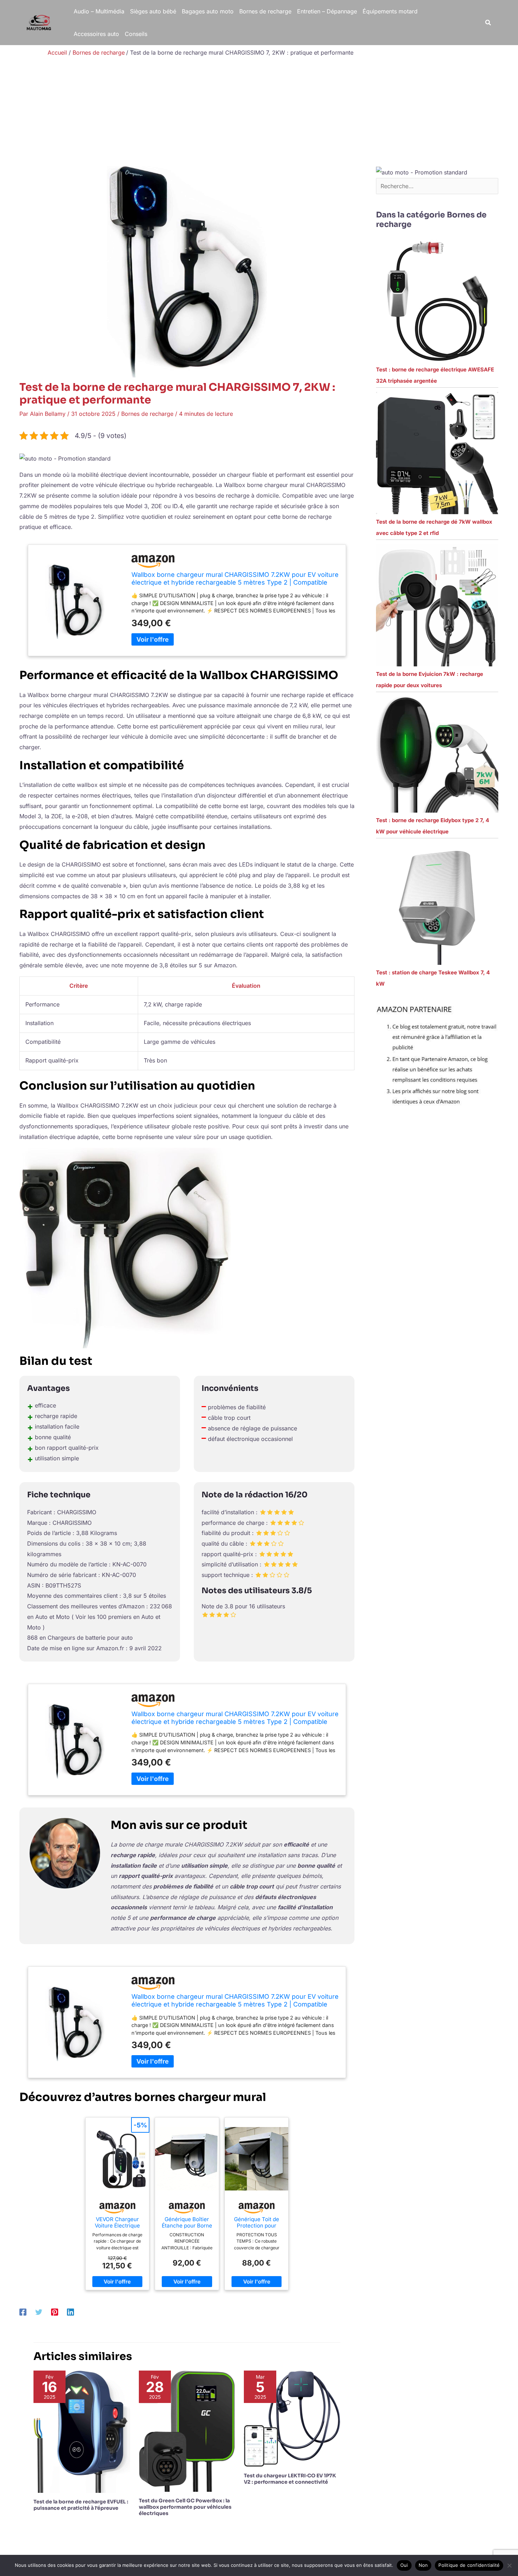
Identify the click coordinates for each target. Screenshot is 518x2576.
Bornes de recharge (265, 11)
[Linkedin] (70, 2312)
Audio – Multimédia (99, 11)
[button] (488, 23)
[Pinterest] (55, 2312)
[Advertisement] (259, 113)
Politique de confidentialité (469, 2565)
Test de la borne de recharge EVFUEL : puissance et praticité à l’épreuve (81, 2505)
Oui (404, 2565)
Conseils (136, 34)
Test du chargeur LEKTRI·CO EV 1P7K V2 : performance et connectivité (290, 2479)
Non (423, 2565)
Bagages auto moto (208, 11)
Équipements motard (390, 11)
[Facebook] (23, 2312)
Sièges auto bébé (153, 11)
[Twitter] (39, 2312)
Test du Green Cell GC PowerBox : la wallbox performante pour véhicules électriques (185, 2507)
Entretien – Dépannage (327, 11)
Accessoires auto (96, 34)
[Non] (509, 2565)
